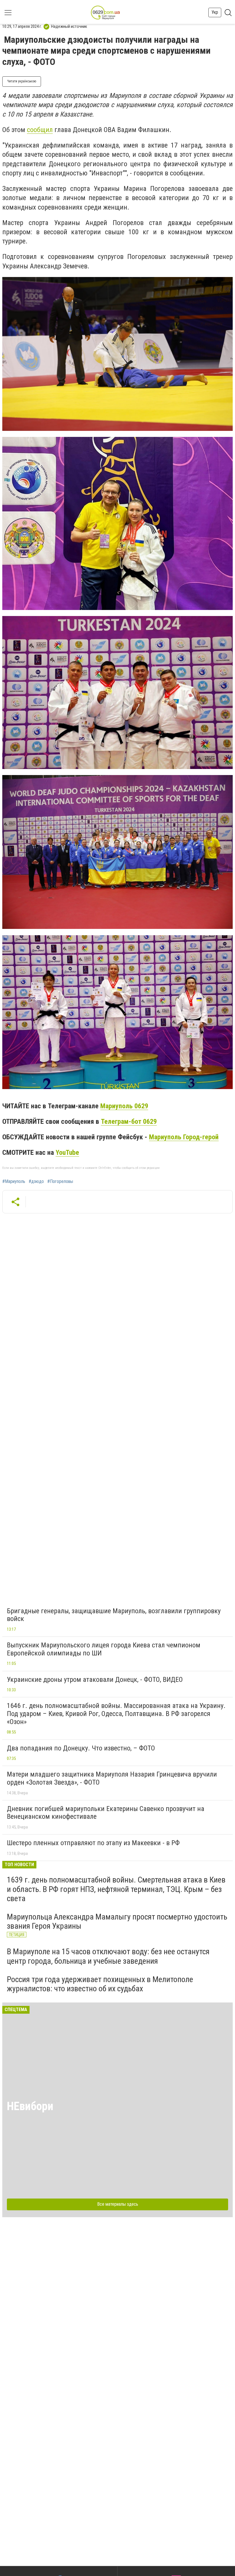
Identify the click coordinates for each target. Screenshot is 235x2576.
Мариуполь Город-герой (184, 1137)
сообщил (40, 130)
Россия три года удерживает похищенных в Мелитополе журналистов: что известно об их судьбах (100, 1984)
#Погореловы (60, 1182)
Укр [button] (215, 12)
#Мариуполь (14, 1182)
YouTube (67, 1153)
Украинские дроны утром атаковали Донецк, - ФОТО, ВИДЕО (95, 1680)
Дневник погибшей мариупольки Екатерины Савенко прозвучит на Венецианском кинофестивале (106, 1813)
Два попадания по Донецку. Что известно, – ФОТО (81, 1748)
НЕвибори (30, 2106)
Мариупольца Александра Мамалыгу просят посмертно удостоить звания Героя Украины (117, 1921)
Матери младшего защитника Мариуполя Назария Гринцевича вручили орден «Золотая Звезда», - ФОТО (112, 1778)
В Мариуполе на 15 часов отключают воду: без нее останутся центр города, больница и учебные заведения (108, 1956)
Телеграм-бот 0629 (129, 1122)
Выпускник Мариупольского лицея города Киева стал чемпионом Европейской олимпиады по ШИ (104, 1649)
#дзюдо (36, 1182)
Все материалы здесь (118, 2204)
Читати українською (22, 81)
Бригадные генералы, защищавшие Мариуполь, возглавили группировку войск (114, 1615)
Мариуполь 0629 (124, 1106)
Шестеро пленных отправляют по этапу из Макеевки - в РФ (93, 1843)
